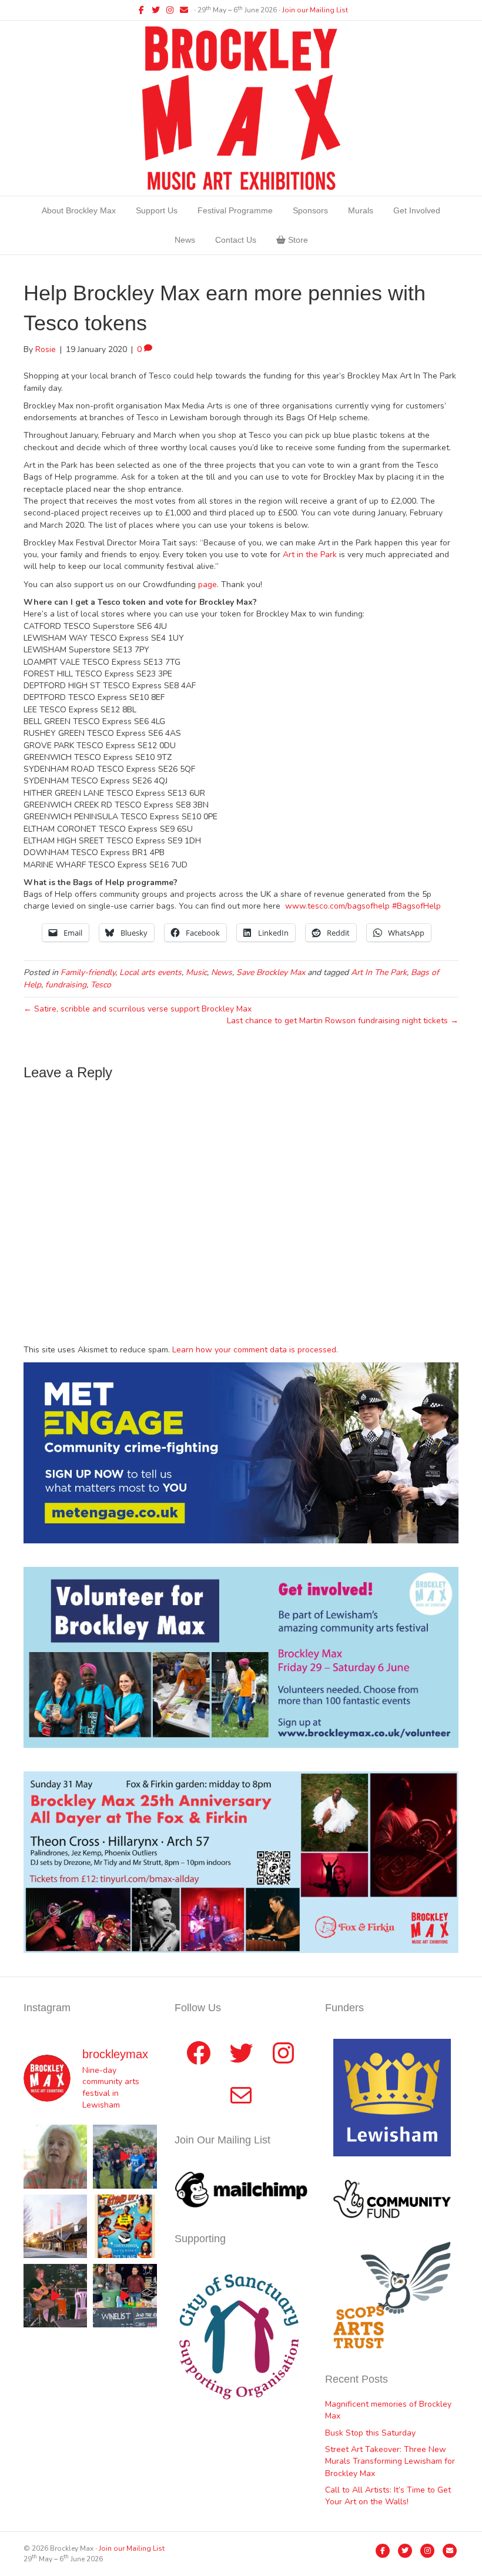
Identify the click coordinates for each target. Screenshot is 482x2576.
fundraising (66, 985)
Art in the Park (311, 555)
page (207, 584)
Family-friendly (88, 972)
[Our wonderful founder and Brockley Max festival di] (55, 2156)
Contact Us (236, 240)
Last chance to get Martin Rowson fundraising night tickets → (343, 1021)
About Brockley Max (79, 210)
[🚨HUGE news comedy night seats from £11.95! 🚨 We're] (125, 2226)
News (185, 240)
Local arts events (150, 972)
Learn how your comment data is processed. (255, 1350)
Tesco (101, 985)
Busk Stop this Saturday (370, 2433)
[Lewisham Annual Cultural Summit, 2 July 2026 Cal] (55, 2226)
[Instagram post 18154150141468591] (125, 2296)
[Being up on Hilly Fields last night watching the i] (125, 2156)
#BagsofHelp (416, 906)
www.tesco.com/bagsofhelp (337, 906)
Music (196, 972)
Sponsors (310, 210)
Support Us (157, 210)
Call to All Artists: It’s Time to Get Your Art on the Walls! (388, 2496)
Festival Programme (235, 210)
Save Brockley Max (271, 972)
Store (297, 240)
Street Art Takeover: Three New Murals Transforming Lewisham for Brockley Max (390, 2461)
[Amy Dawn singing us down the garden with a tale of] (55, 2296)
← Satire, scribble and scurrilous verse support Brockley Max (138, 1009)
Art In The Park (379, 972)
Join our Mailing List (315, 10)
